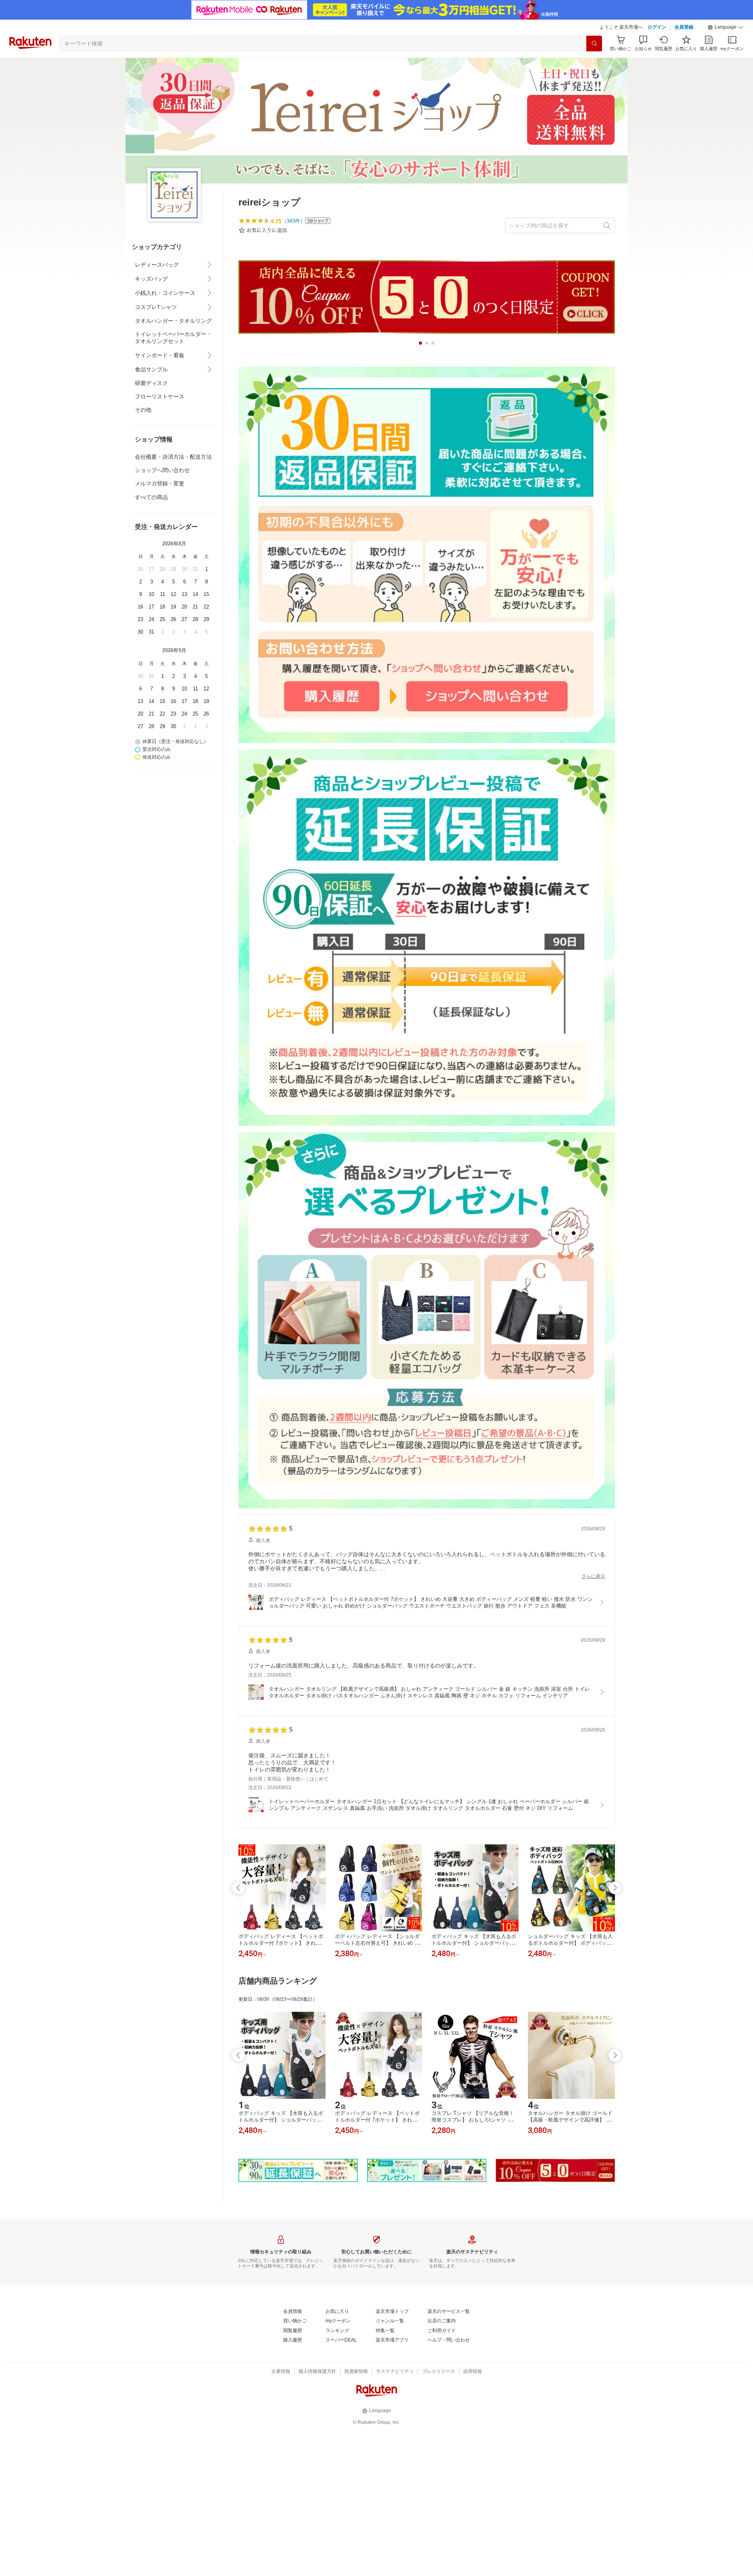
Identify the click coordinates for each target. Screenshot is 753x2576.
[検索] (594, 44)
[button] (726, 27)
